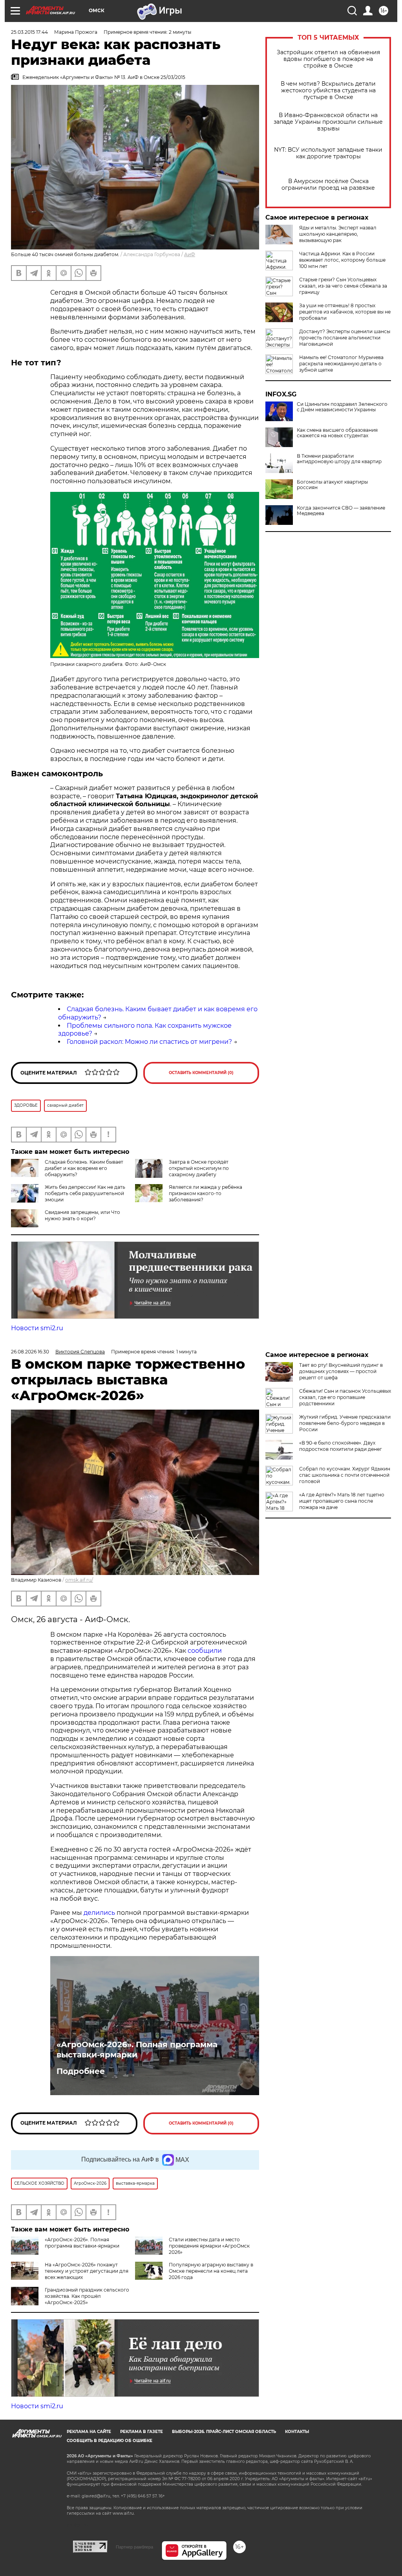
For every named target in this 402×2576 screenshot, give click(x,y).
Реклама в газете (142, 2432)
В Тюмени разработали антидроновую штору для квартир (339, 459)
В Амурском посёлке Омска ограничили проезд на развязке (328, 185)
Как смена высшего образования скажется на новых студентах (337, 433)
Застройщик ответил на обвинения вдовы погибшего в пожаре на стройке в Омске (328, 59)
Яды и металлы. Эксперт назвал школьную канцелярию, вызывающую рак (338, 234)
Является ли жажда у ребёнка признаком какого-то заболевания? (206, 1193)
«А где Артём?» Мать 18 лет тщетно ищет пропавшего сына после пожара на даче (342, 1501)
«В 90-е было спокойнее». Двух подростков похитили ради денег (341, 1446)
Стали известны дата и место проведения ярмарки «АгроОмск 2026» (209, 2246)
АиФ (190, 254)
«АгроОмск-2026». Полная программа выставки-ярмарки (137, 2050)
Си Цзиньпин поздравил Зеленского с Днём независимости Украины (342, 407)
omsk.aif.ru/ (79, 1580)
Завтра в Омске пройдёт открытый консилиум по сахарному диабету (199, 1168)
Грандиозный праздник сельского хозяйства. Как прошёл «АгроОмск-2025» (87, 2296)
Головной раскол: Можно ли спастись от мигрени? (149, 1042)
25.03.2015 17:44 (29, 32)
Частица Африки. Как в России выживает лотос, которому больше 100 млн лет (342, 260)
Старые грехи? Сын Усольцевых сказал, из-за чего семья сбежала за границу (343, 286)
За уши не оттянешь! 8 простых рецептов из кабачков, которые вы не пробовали (345, 312)
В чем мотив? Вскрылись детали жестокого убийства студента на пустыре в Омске (328, 91)
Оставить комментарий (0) (201, 1073)
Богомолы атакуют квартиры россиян (332, 485)
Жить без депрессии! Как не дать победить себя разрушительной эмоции (85, 1193)
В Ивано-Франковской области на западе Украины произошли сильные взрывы (328, 122)
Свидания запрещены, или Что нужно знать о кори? (82, 1215)
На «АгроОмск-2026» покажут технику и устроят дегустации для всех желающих (87, 2271)
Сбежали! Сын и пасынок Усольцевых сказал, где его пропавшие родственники (345, 1397)
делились (99, 1913)
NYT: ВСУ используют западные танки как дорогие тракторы (328, 153)
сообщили (205, 1651)
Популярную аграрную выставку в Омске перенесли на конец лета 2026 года (211, 2271)
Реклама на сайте (89, 2432)
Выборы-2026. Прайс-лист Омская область (224, 2432)
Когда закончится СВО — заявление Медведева (341, 511)
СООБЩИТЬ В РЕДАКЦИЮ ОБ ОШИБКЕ (110, 2441)
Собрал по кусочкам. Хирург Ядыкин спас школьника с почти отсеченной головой (345, 1475)
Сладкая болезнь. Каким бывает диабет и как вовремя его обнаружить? (84, 1168)
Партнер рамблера (134, 2547)
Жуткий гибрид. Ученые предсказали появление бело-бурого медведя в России (345, 1423)
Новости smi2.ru (37, 1328)
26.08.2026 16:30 (30, 1352)
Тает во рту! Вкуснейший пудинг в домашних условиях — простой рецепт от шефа (341, 1371)
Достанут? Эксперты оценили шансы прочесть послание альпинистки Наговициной (345, 338)
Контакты (297, 2432)
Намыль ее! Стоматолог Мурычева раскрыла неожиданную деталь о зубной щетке (341, 364)
